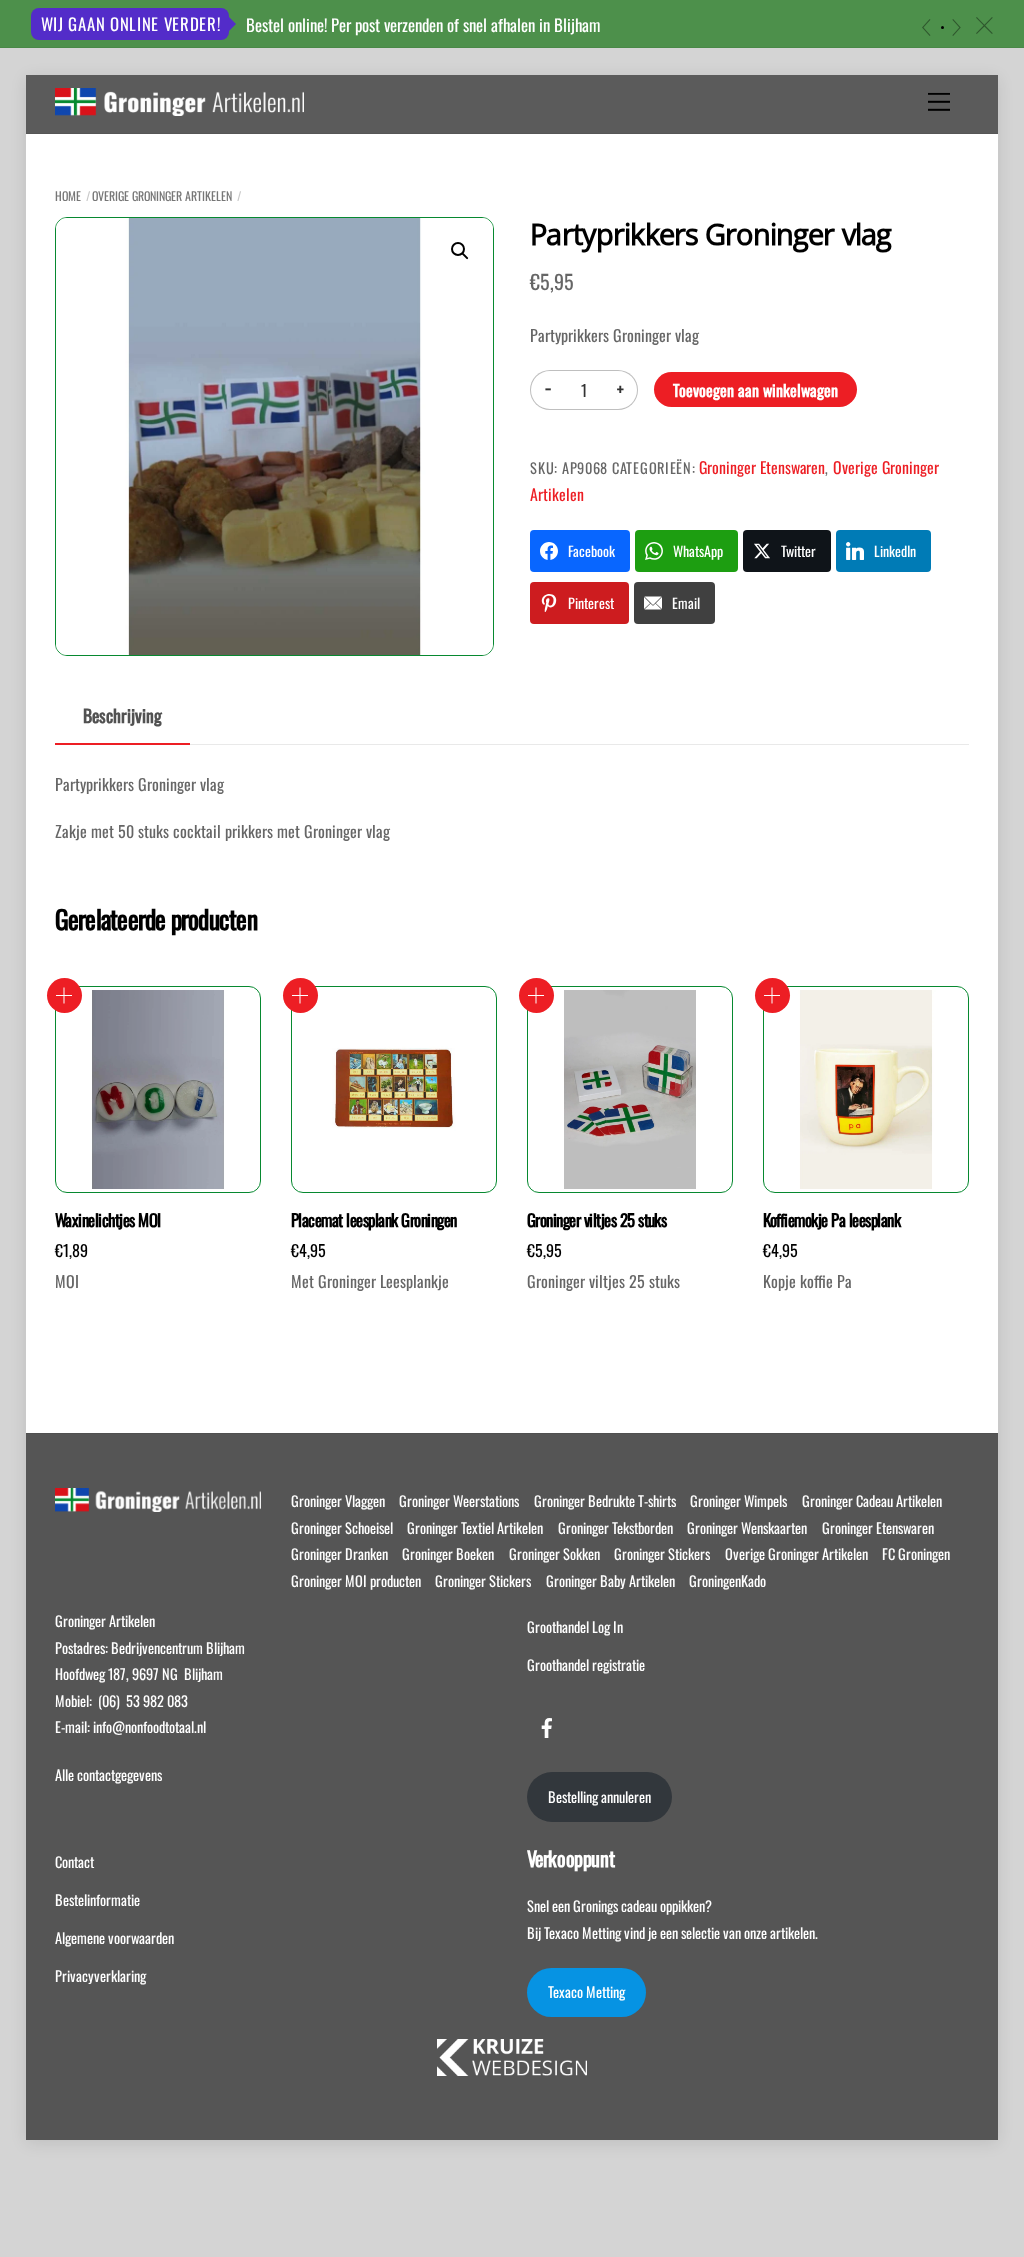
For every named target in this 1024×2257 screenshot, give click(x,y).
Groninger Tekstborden (615, 1527)
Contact (74, 1861)
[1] (942, 27)
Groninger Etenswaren (762, 467)
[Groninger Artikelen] (179, 105)
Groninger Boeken (448, 1553)
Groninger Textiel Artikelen (475, 1527)
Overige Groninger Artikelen (162, 195)
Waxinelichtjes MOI (108, 1220)
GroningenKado (727, 1580)
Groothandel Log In (575, 1626)
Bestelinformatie (97, 1899)
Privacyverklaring (100, 1975)
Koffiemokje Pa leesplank (832, 1220)
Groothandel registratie (586, 1664)
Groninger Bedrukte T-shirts (605, 1500)
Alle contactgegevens (108, 1774)
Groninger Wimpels (738, 1500)
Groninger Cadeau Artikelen (872, 1500)
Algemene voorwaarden (114, 1937)
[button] (460, 251)
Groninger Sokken (554, 1553)
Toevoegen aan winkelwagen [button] (64, 995)
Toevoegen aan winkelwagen (755, 390)
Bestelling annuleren (599, 1796)
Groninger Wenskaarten (747, 1527)
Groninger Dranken (339, 1553)
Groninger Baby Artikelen (610, 1580)
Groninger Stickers (662, 1553)
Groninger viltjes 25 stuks (597, 1220)
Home (68, 195)
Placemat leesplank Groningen (374, 1220)
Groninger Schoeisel (342, 1527)
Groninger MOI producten (356, 1580)
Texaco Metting (586, 1991)
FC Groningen (916, 1553)
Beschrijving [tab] (122, 715)
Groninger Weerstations (459, 1500)
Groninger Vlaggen (338, 1500)
